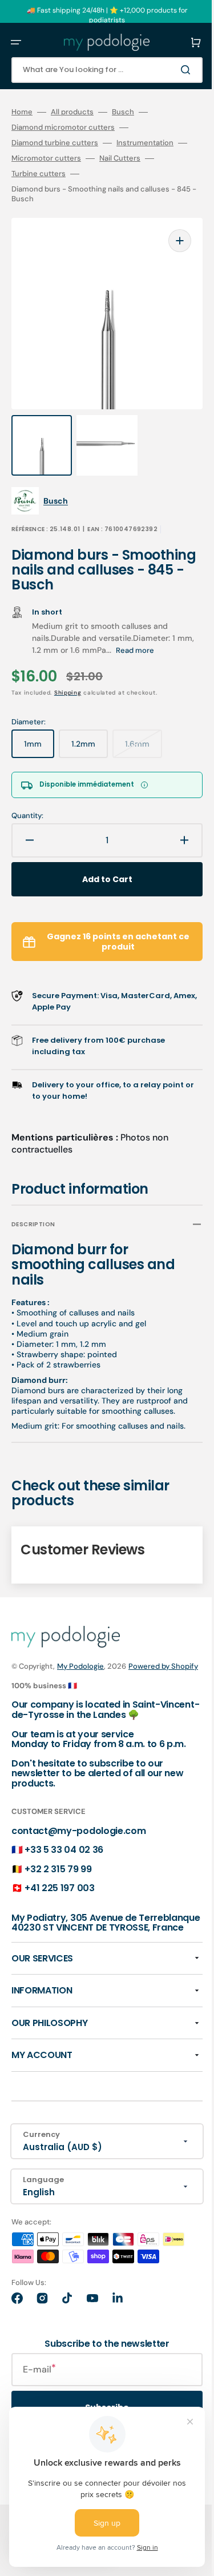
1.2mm (90, 725)
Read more (154, 627)
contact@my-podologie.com (78, 1840)
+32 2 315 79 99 (58, 1878)
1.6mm (144, 725)
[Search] (171, 70)
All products (72, 112)
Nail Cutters (138, 158)
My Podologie (80, 1654)
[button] (16, 42)
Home (22, 112)
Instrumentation (145, 143)
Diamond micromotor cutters (63, 127)
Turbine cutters (39, 174)
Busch (123, 112)
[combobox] (98, 70)
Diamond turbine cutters (55, 143)
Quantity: (27, 793)
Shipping (68, 670)
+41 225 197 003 (59, 1898)
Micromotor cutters (64, 158)
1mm (39, 725)
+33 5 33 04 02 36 (64, 1859)
